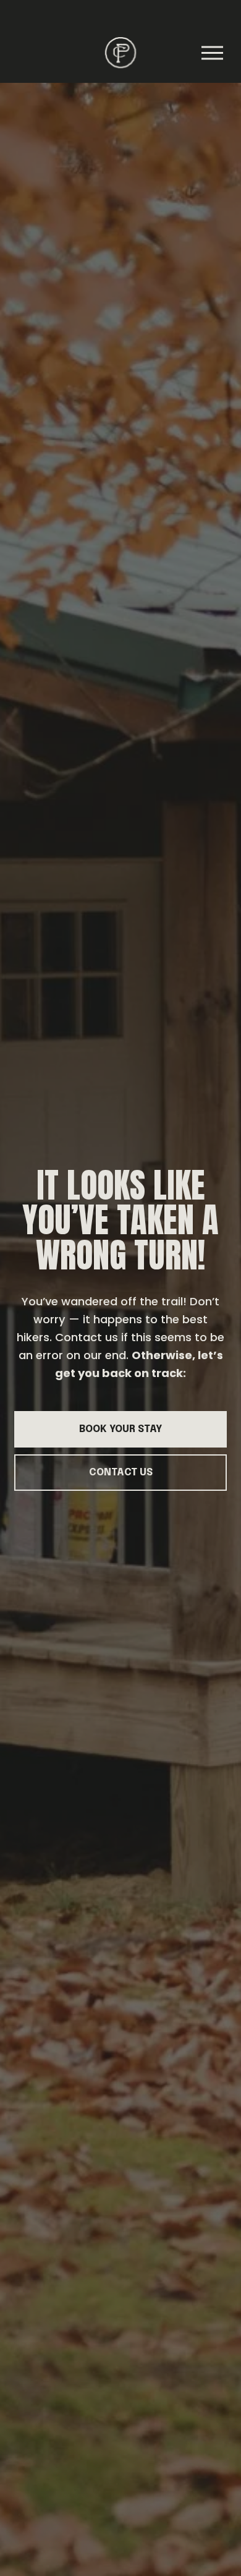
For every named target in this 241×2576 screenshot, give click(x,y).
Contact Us (121, 1473)
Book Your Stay (120, 1429)
